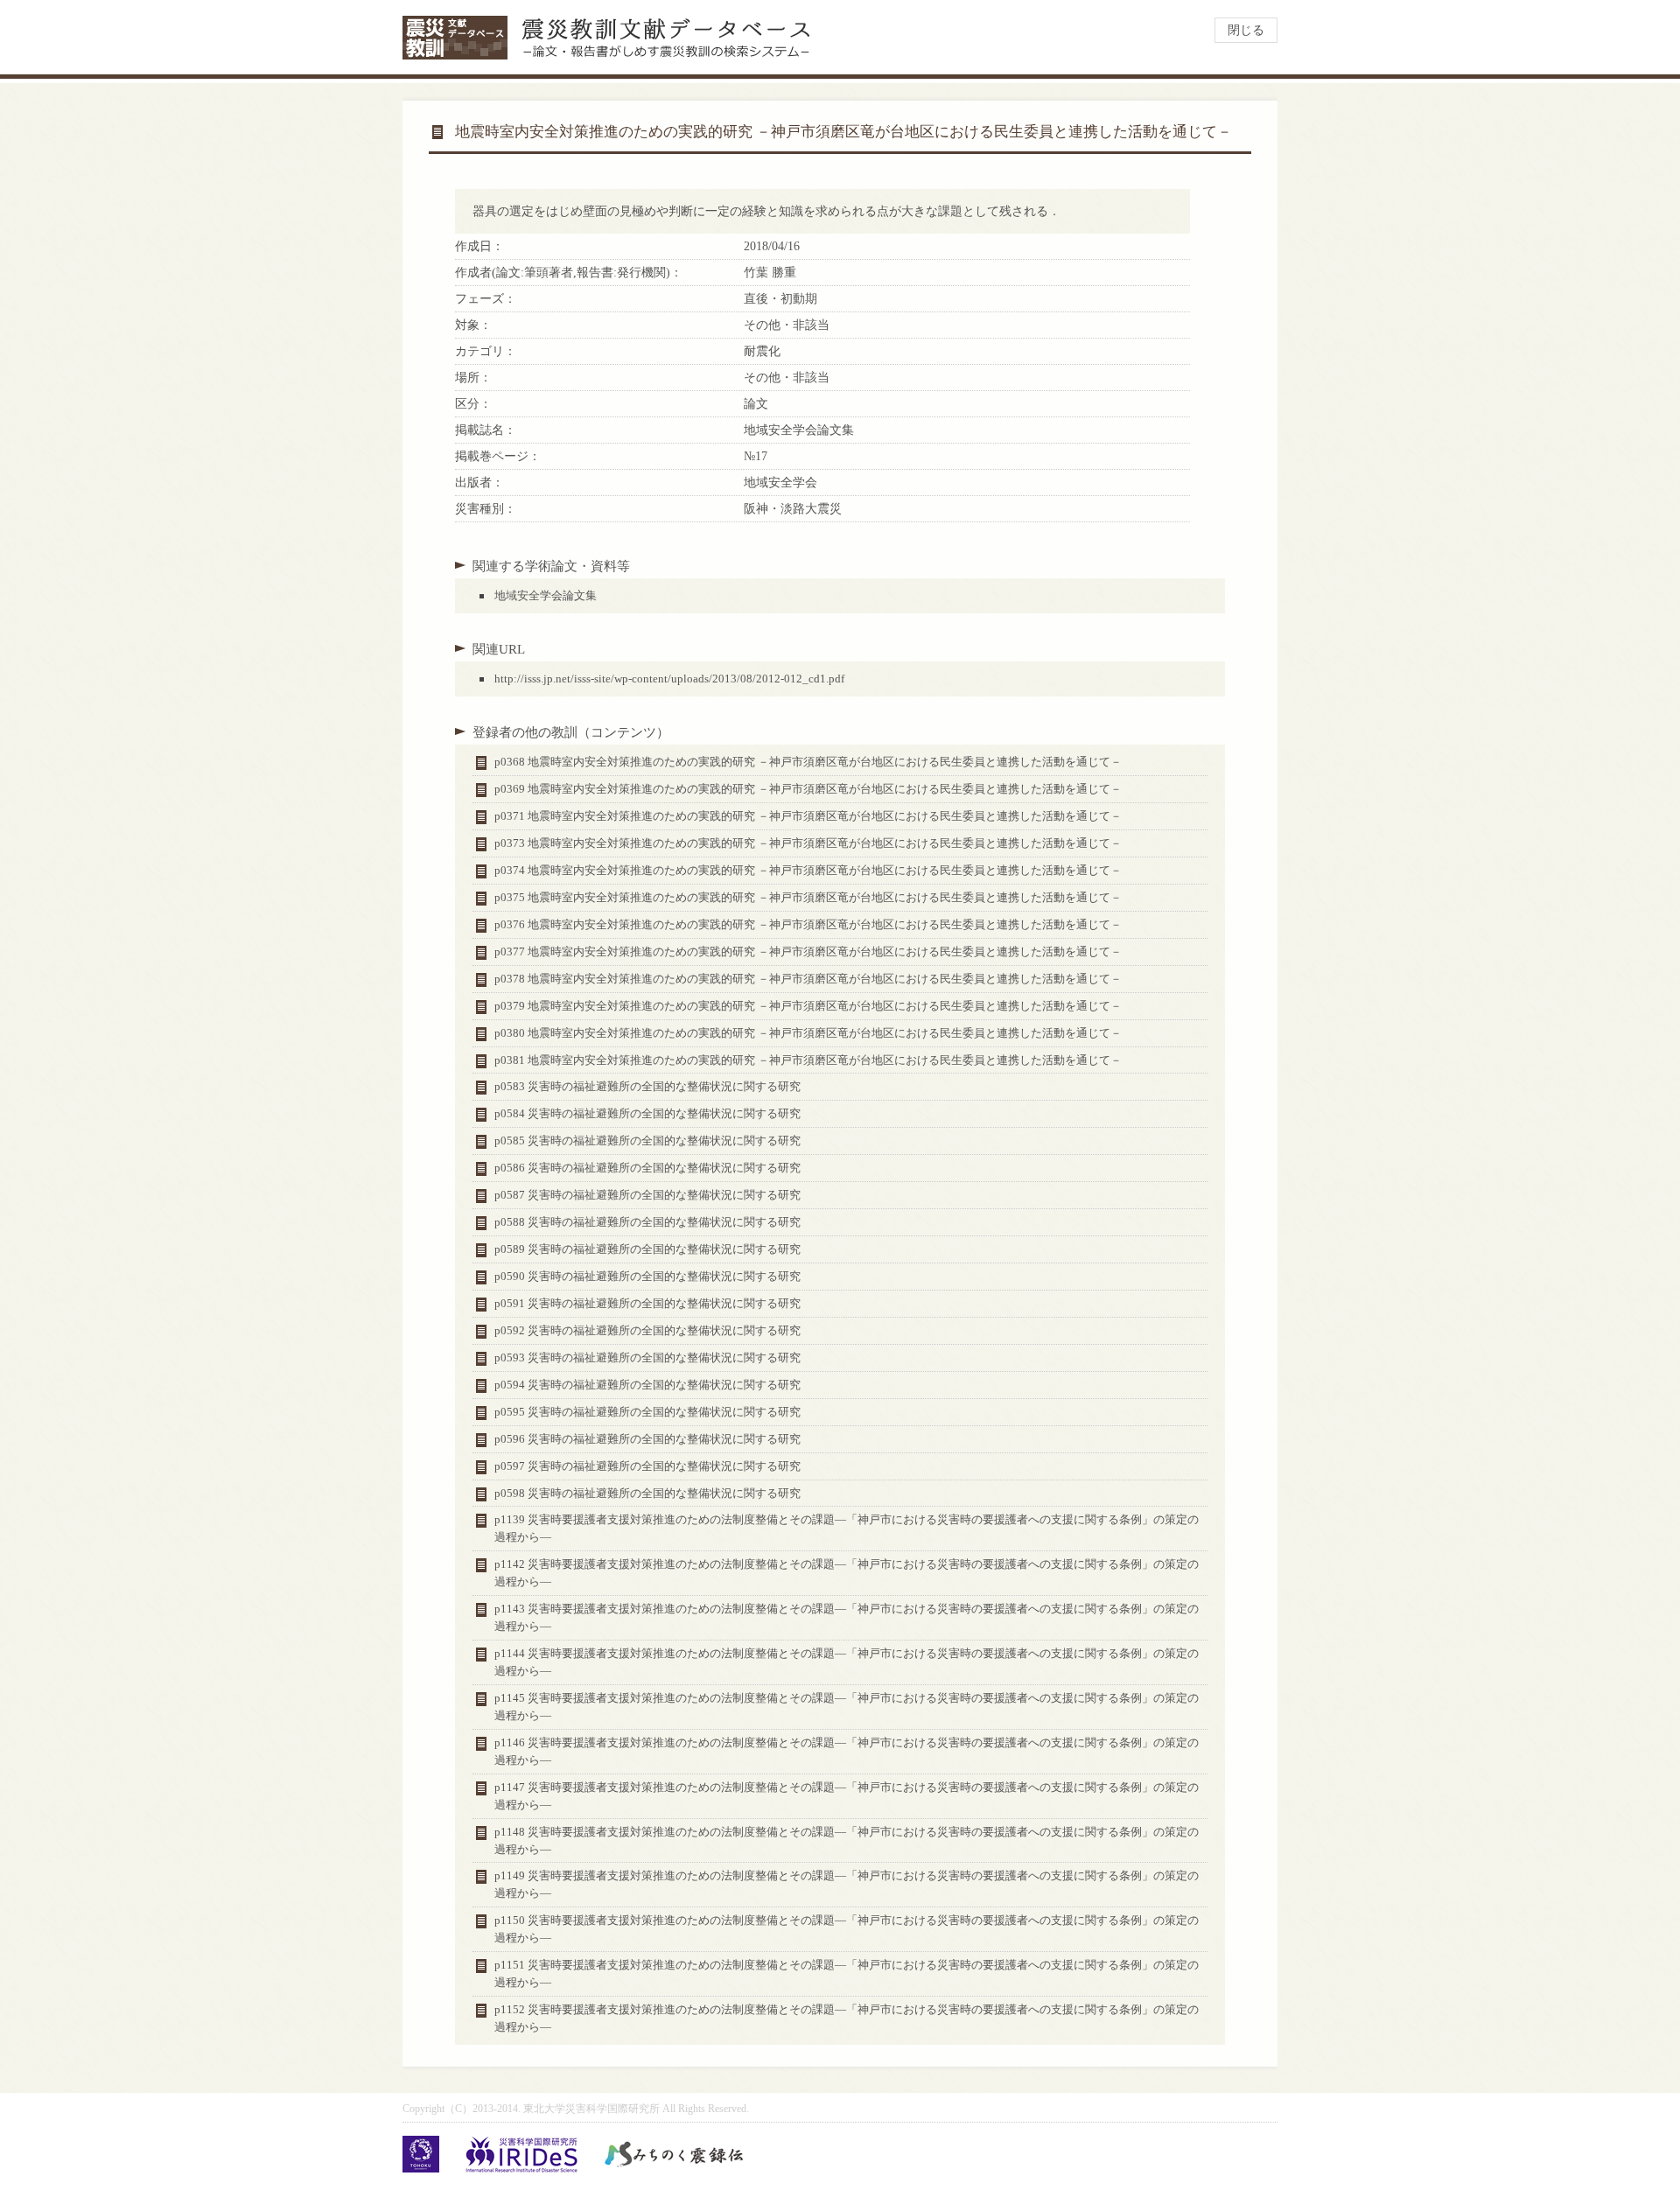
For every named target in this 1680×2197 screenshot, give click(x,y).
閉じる (1246, 30)
